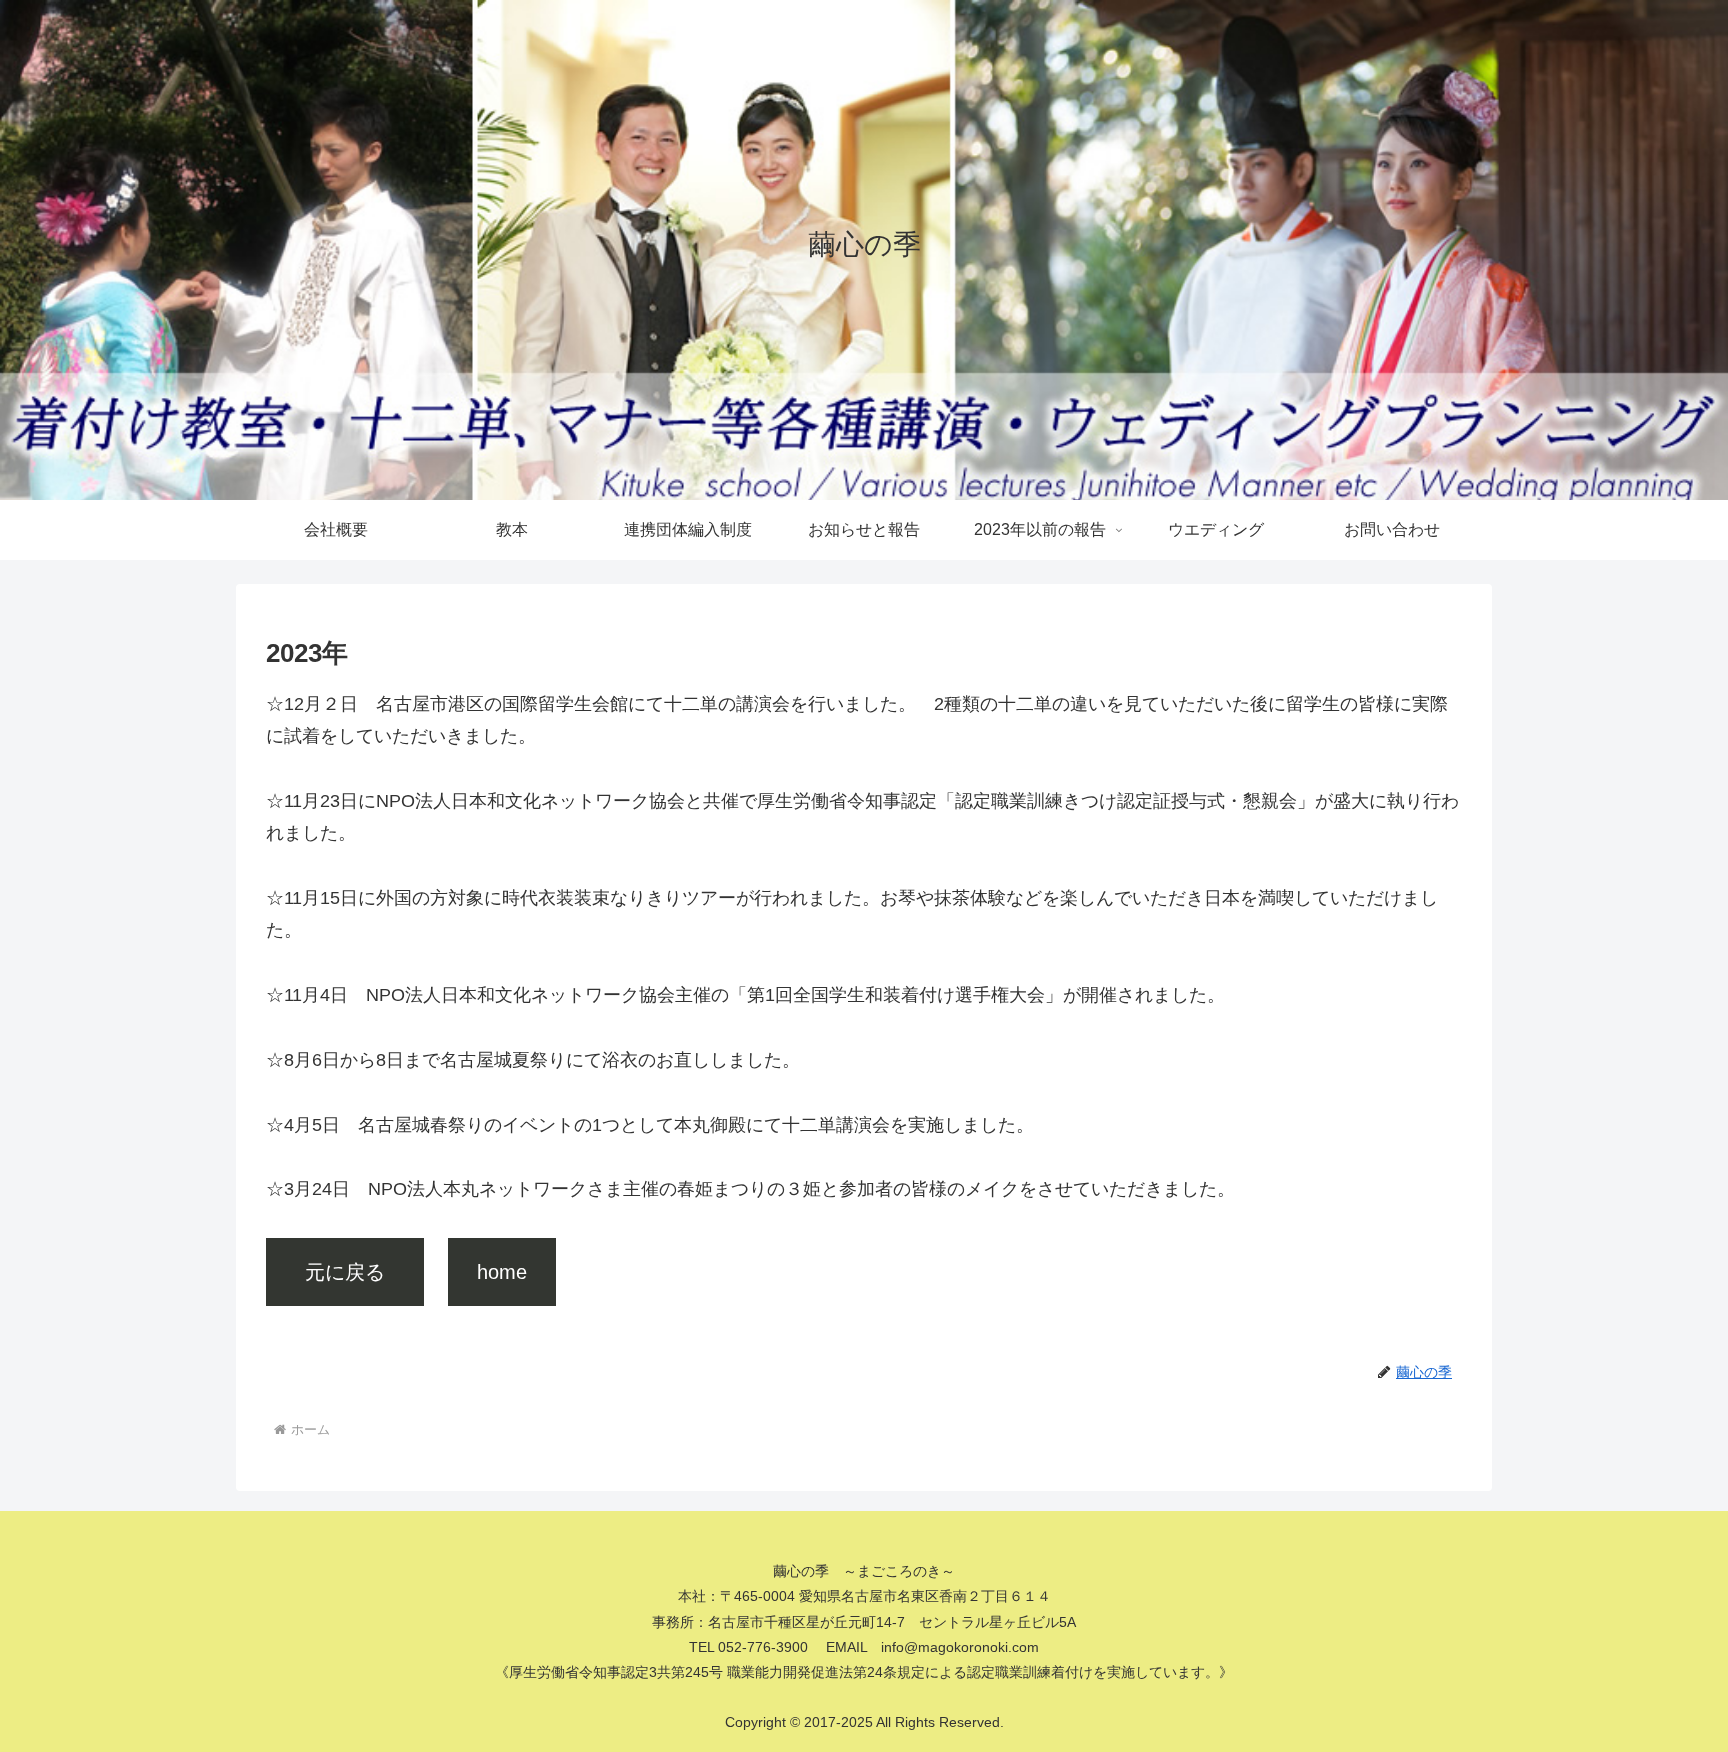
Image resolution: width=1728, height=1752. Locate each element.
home (502, 1272)
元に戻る (355, 1272)
